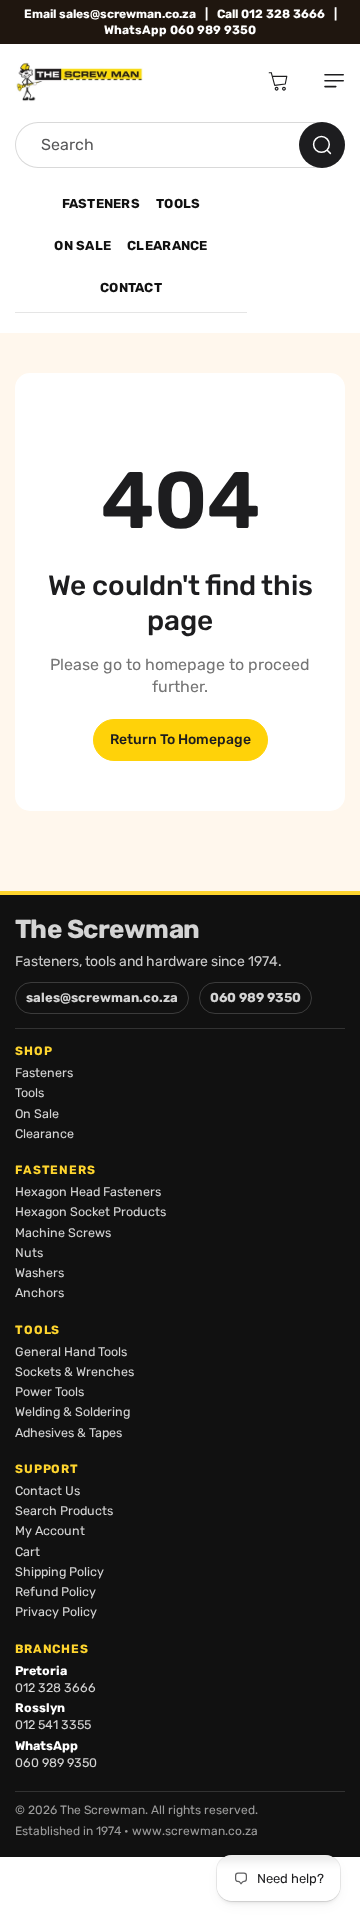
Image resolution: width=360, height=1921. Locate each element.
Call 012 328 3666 (271, 14)
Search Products (64, 1510)
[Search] (322, 145)
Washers (39, 1272)
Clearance (167, 245)
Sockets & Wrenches (74, 1371)
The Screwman (107, 930)
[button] (326, 81)
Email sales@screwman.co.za (110, 14)
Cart (27, 1551)
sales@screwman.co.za (102, 997)
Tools (178, 203)
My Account (50, 1530)
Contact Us (47, 1490)
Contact (131, 287)
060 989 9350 (255, 997)
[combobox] (180, 145)
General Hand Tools (71, 1351)
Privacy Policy (56, 1611)
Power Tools (49, 1391)
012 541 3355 (53, 1724)
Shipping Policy (59, 1571)
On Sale (82, 245)
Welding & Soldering (72, 1411)
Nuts (29, 1252)
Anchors (39, 1292)
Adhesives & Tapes (68, 1432)
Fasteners (101, 203)
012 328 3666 (55, 1687)
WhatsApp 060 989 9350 (180, 30)
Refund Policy (55, 1591)
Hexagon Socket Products (90, 1211)
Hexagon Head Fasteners (88, 1191)
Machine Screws (63, 1232)
